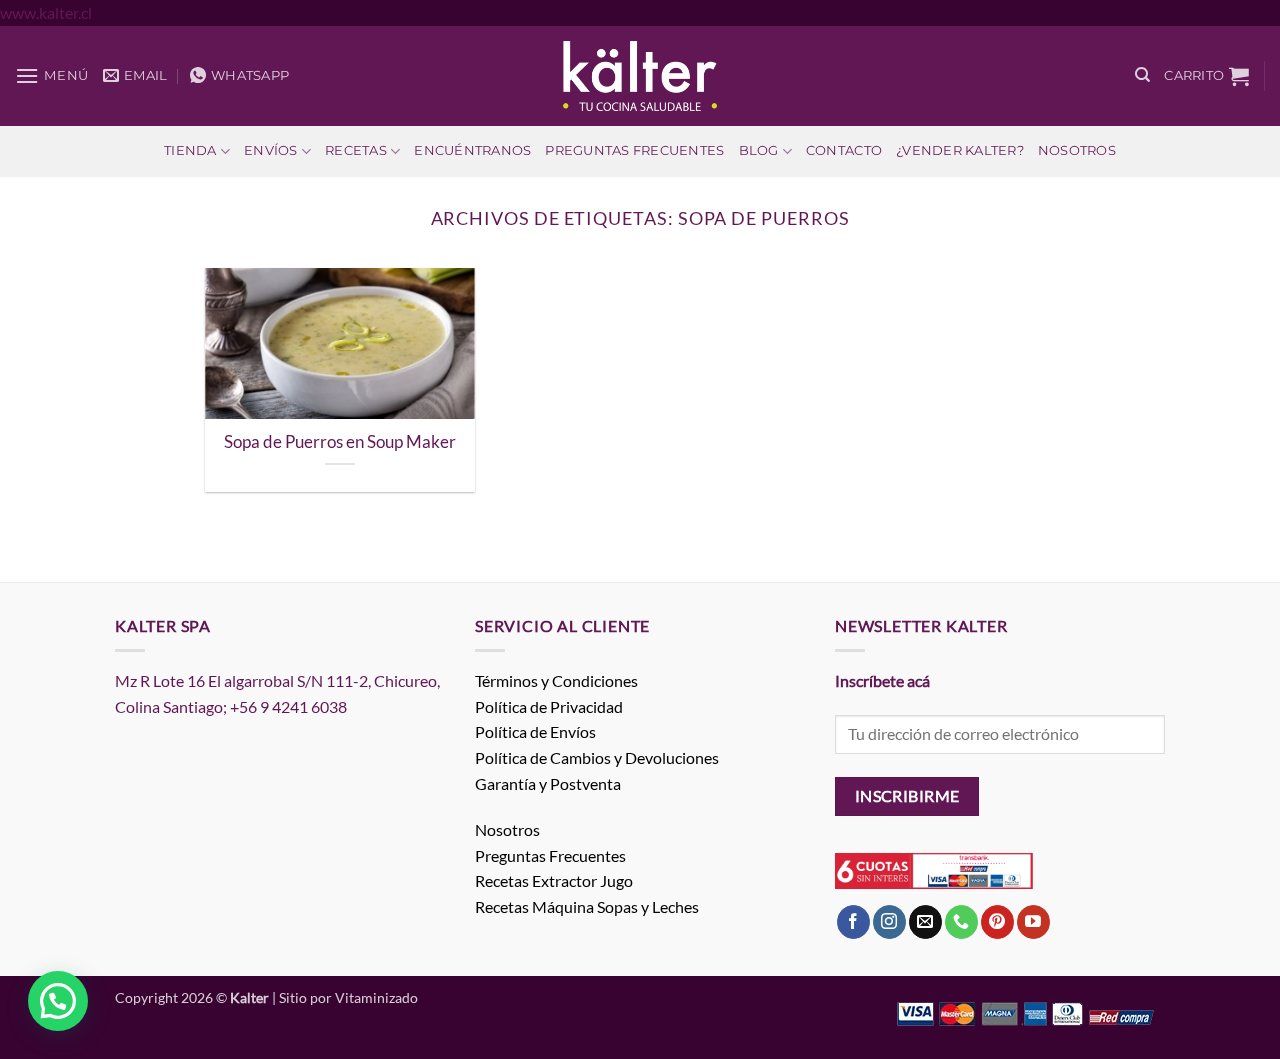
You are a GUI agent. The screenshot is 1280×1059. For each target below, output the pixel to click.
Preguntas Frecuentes (550, 855)
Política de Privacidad (549, 706)
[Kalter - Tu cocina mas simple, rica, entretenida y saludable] (640, 76)
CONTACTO (844, 150)
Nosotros (507, 829)
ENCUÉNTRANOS (472, 150)
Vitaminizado (376, 997)
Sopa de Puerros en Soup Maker (340, 442)
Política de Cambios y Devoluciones (597, 757)
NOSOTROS (1077, 150)
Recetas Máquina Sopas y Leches (587, 906)
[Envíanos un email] (925, 922)
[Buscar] (1142, 75)
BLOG (759, 150)
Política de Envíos (535, 731)
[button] (52, 75)
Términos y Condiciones (556, 680)
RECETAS (356, 150)
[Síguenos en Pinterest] (997, 922)
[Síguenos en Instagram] (889, 922)
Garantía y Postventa (548, 783)
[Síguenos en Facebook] (853, 922)
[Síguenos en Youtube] (1033, 922)
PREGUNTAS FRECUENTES (634, 150)
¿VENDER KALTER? (960, 150)
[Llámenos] (961, 922)
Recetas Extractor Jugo (554, 880)
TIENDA (190, 150)
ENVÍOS (271, 150)
